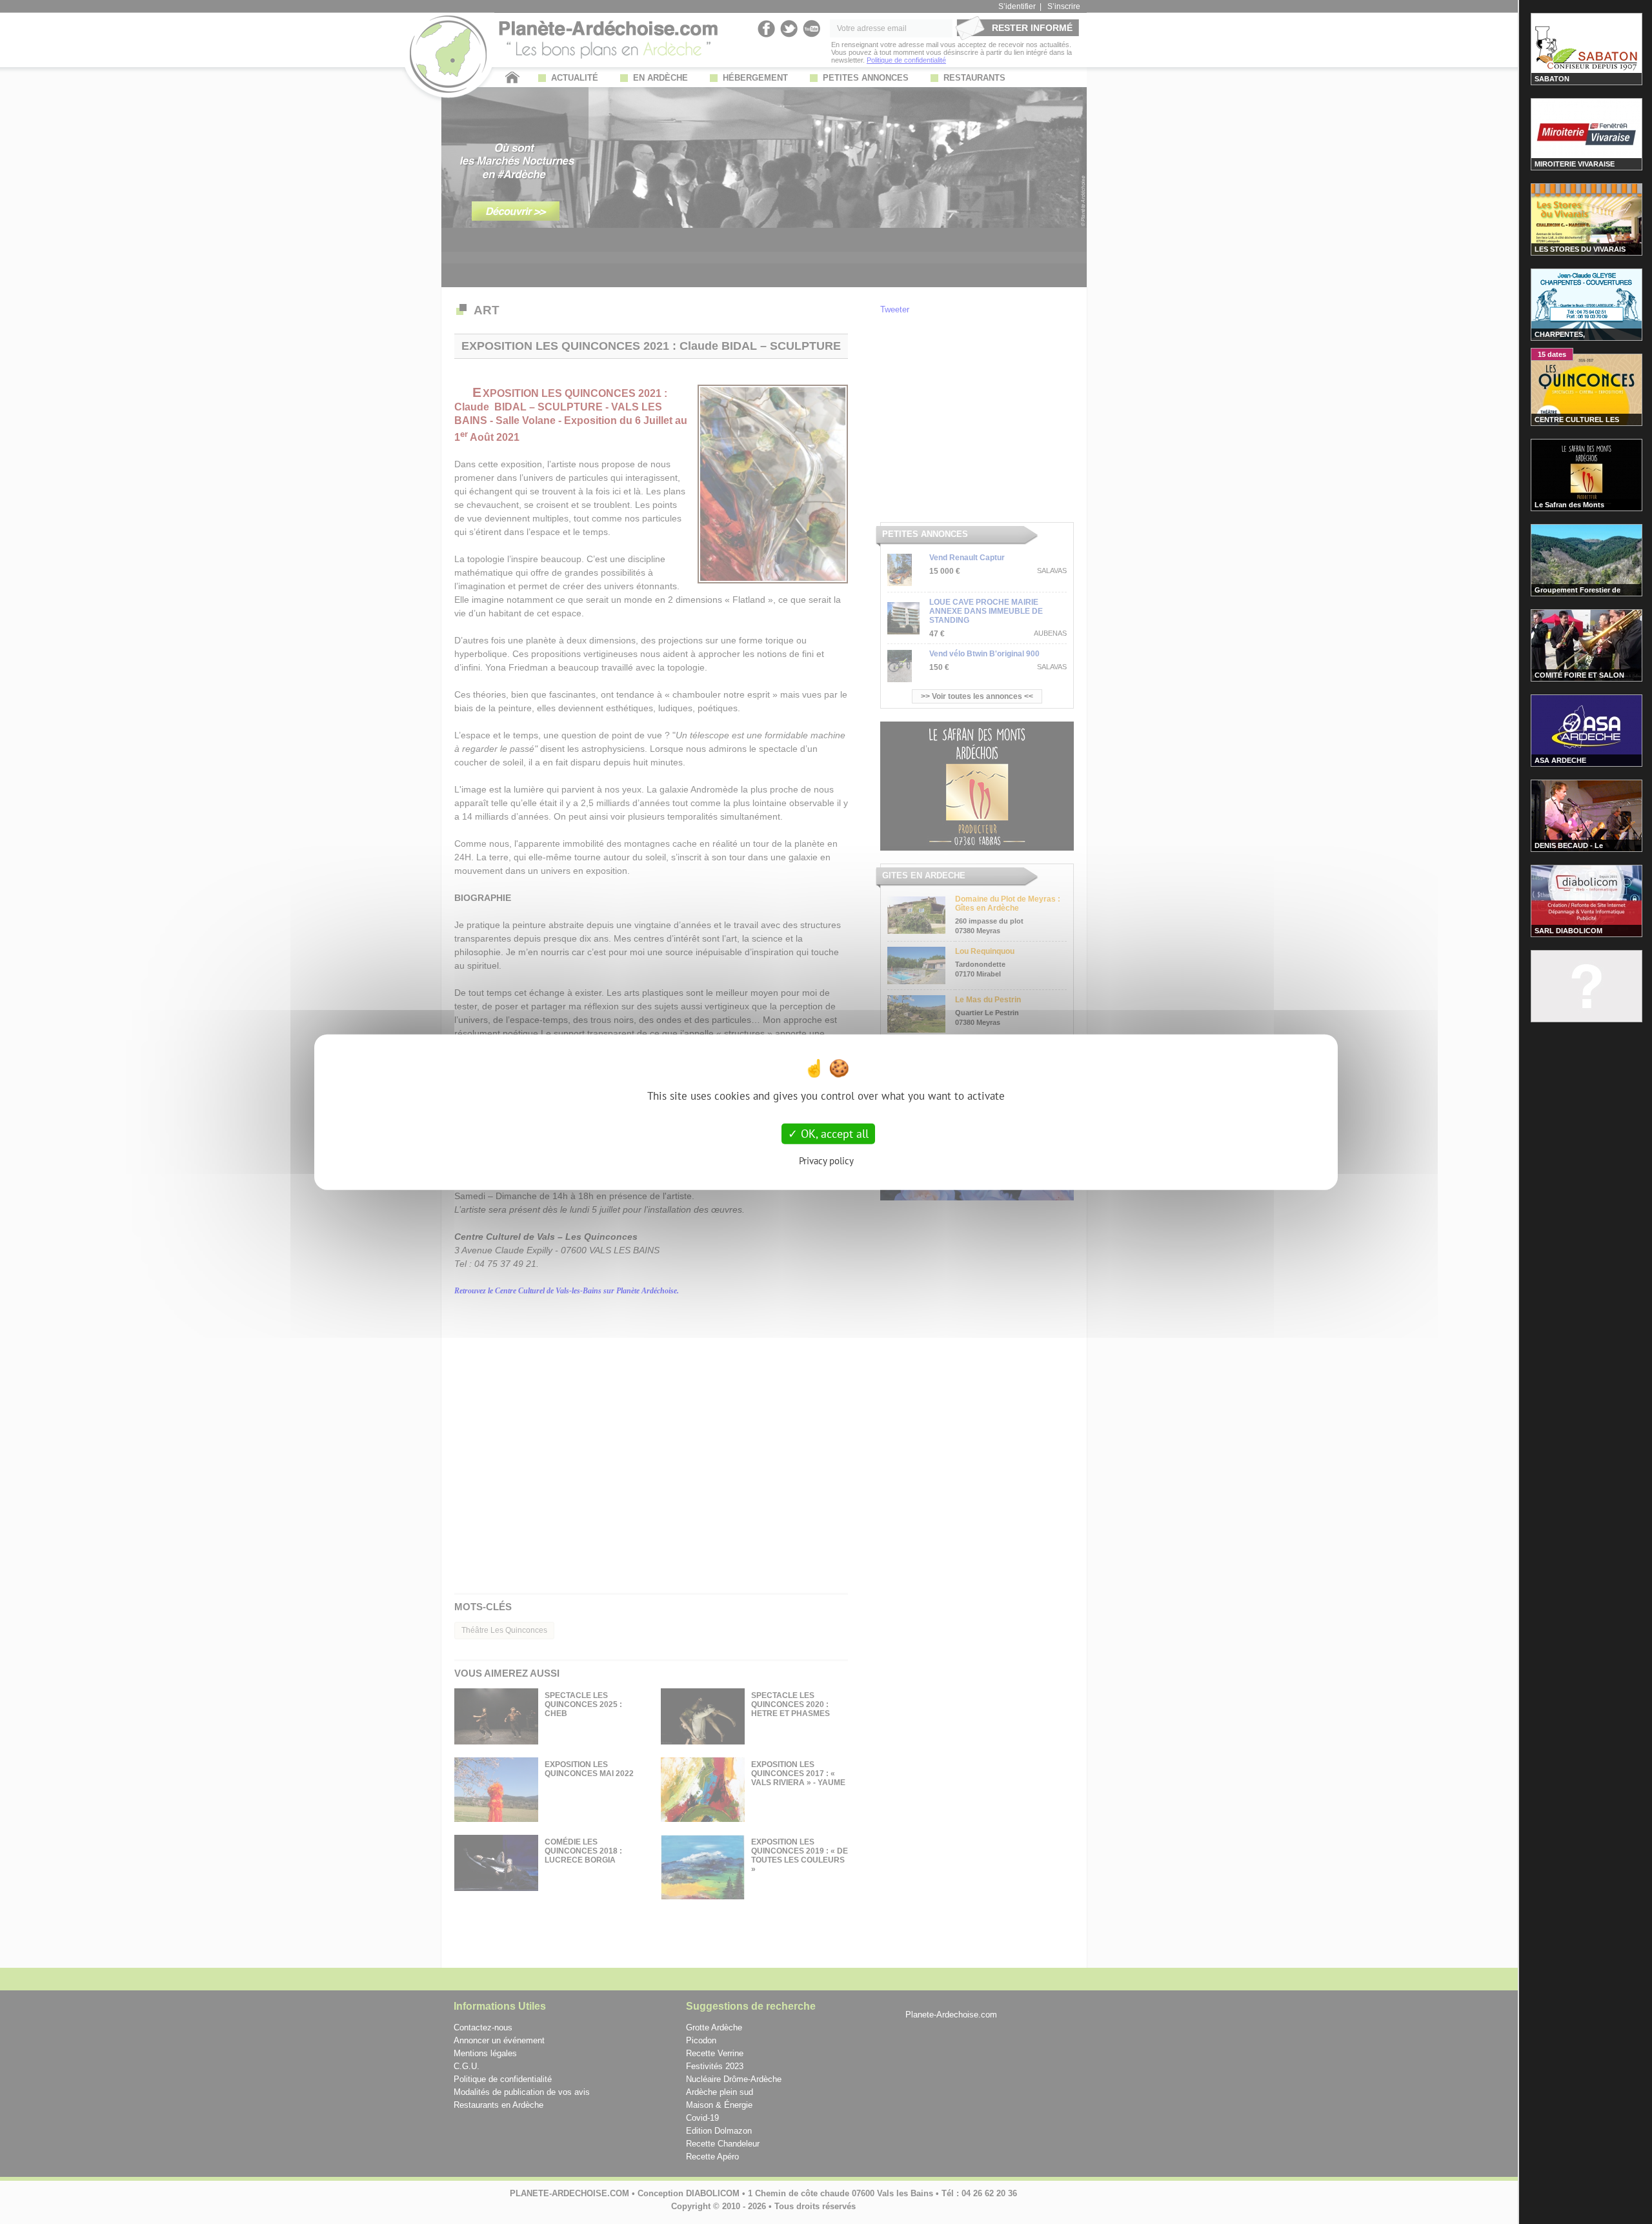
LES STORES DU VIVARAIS (1580, 249)
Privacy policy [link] (826, 1160)
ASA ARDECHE (1560, 760)
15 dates (1552, 354)
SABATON (1552, 79)
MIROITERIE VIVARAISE (1575, 164)
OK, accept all (833, 1134)
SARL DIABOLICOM (1568, 931)
